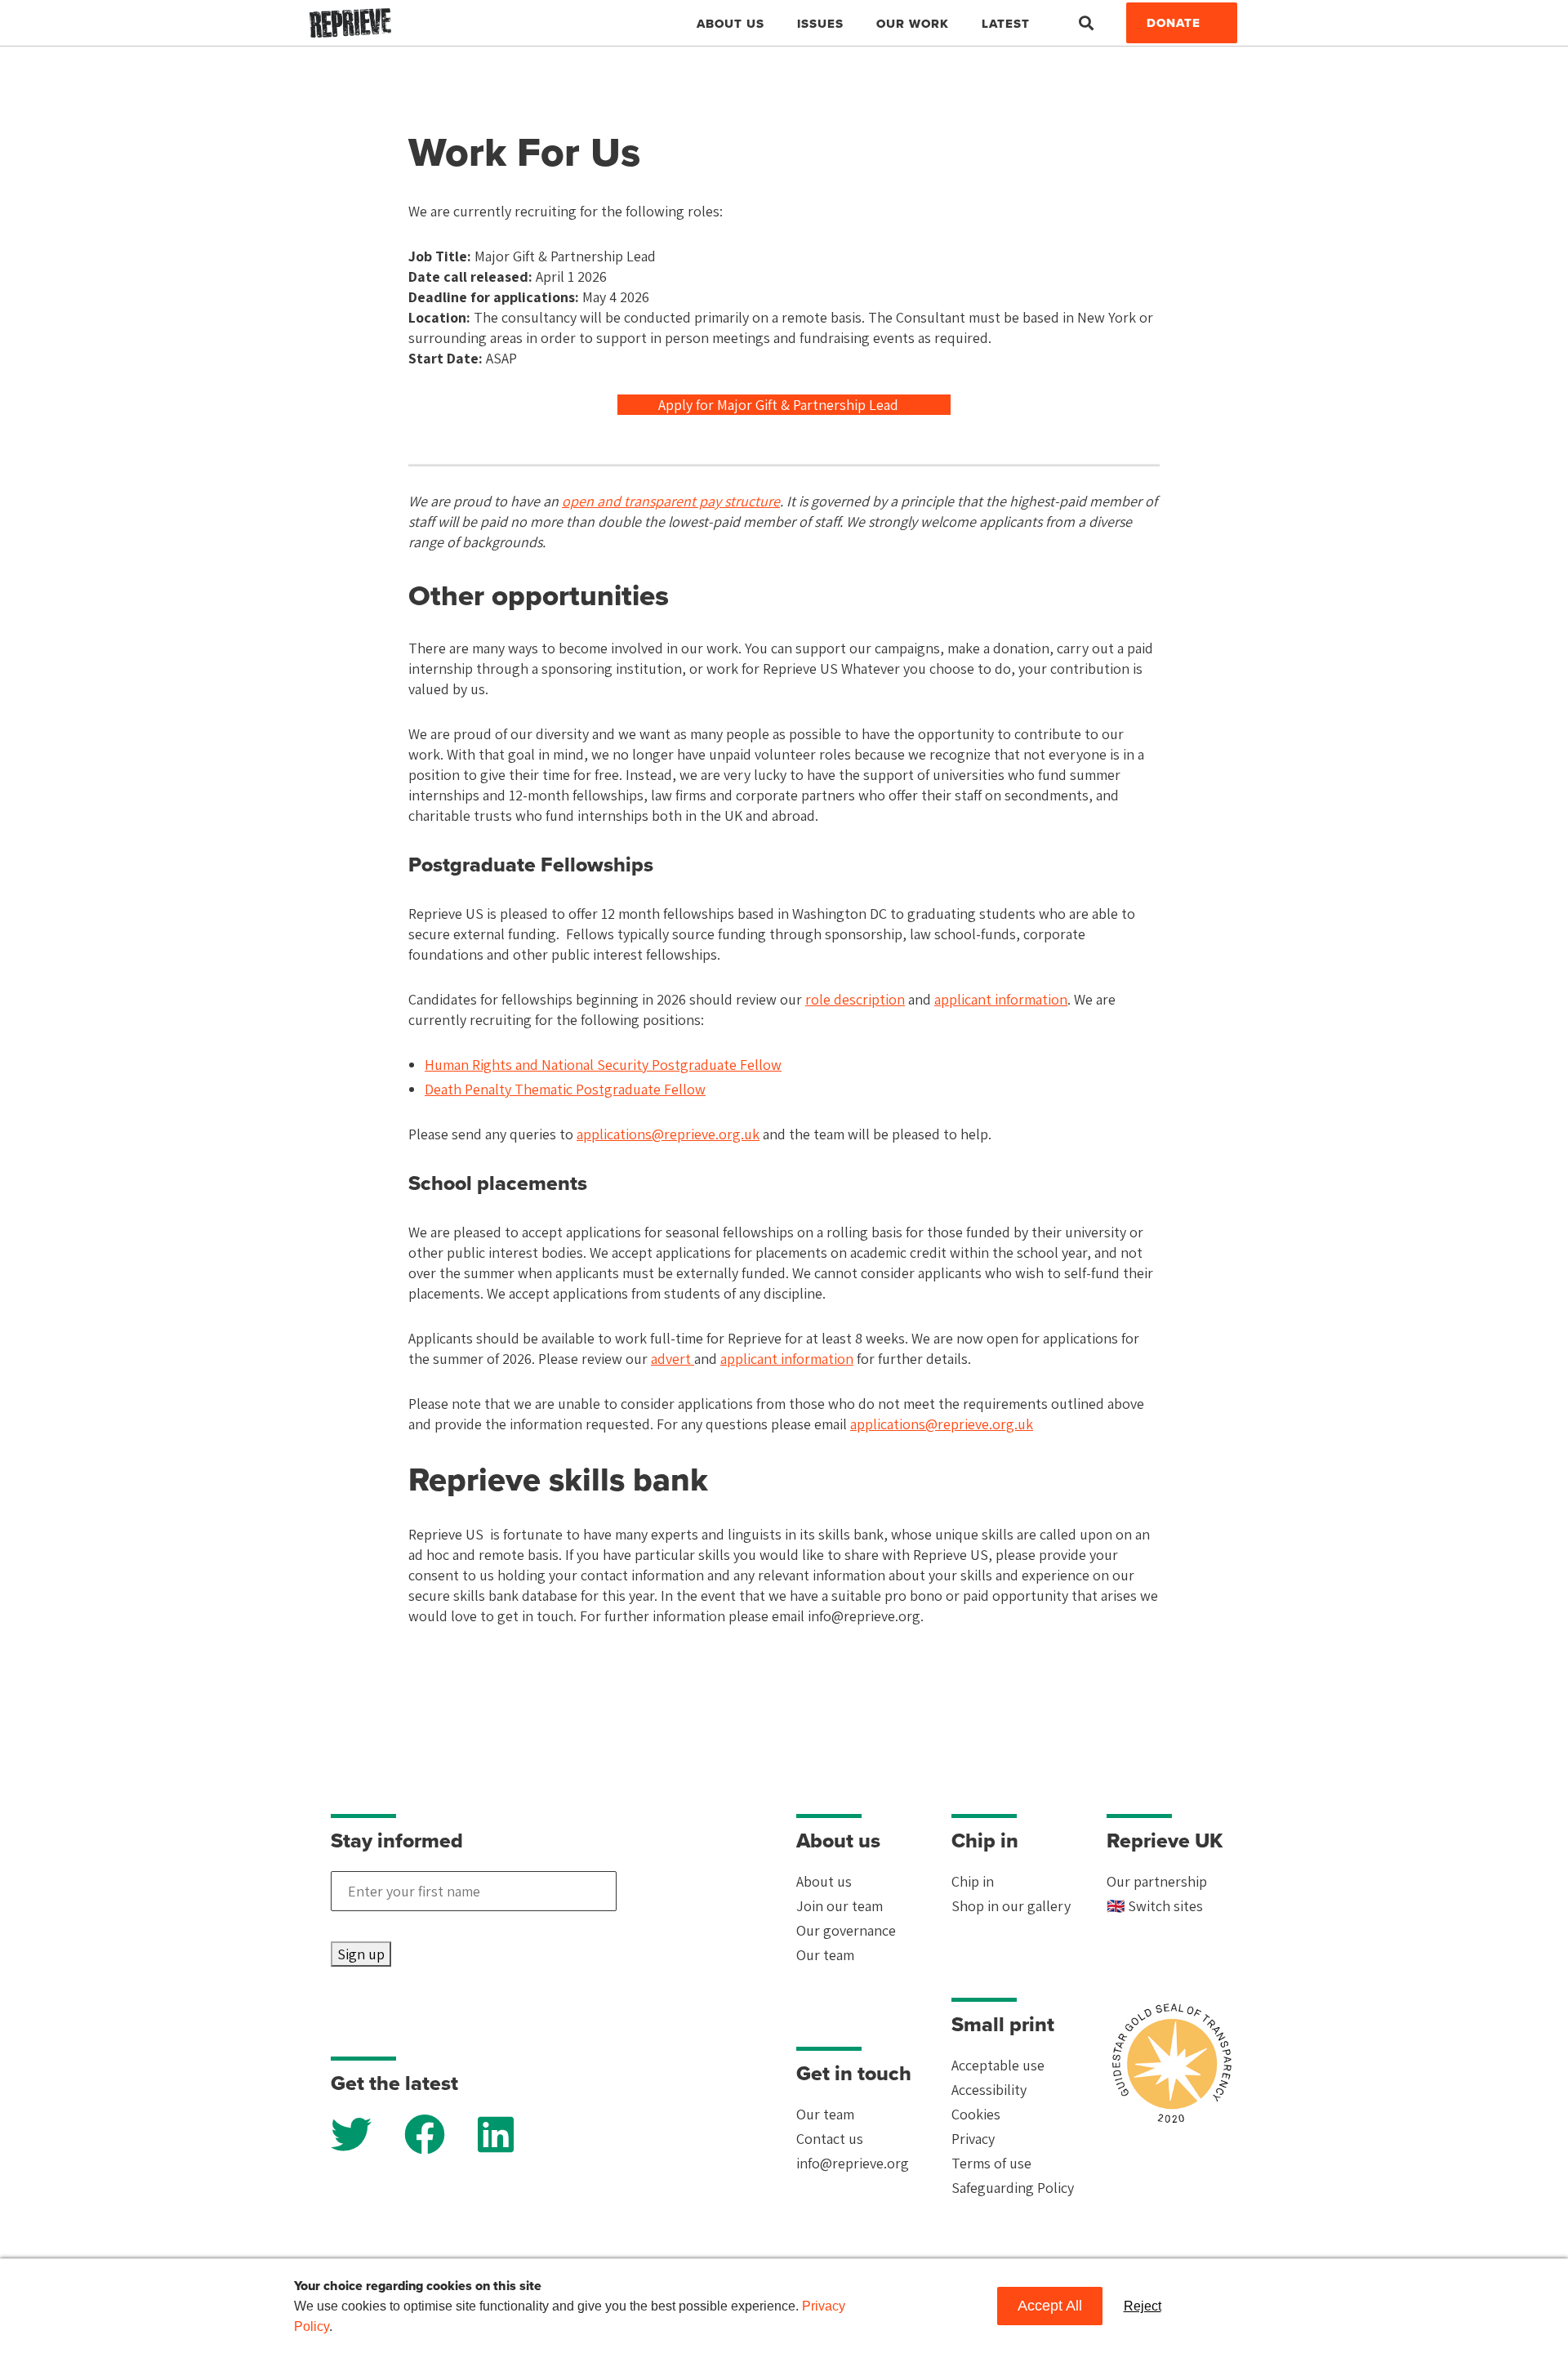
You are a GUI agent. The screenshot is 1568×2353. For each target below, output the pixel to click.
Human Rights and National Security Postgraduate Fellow (603, 1065)
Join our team (840, 1906)
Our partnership (1157, 1881)
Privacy (973, 2139)
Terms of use (991, 2163)
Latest (1006, 24)
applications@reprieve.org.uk (668, 1134)
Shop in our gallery (1011, 1906)
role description (855, 999)
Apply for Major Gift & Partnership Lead (780, 405)
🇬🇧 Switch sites (1155, 1906)
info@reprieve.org (853, 2163)
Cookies (976, 2114)
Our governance (846, 1930)
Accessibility (989, 2090)
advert (673, 1359)
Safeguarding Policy (1013, 2188)
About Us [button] (731, 24)
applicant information (1001, 999)
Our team (825, 1955)
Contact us (830, 2139)
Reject (1143, 2306)
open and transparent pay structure (671, 501)
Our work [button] (913, 24)
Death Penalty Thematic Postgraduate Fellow (565, 1089)
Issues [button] (820, 24)
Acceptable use (998, 2065)
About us (824, 1881)
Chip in (973, 1881)
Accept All (1050, 2306)
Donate (1174, 23)
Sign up (361, 1954)
